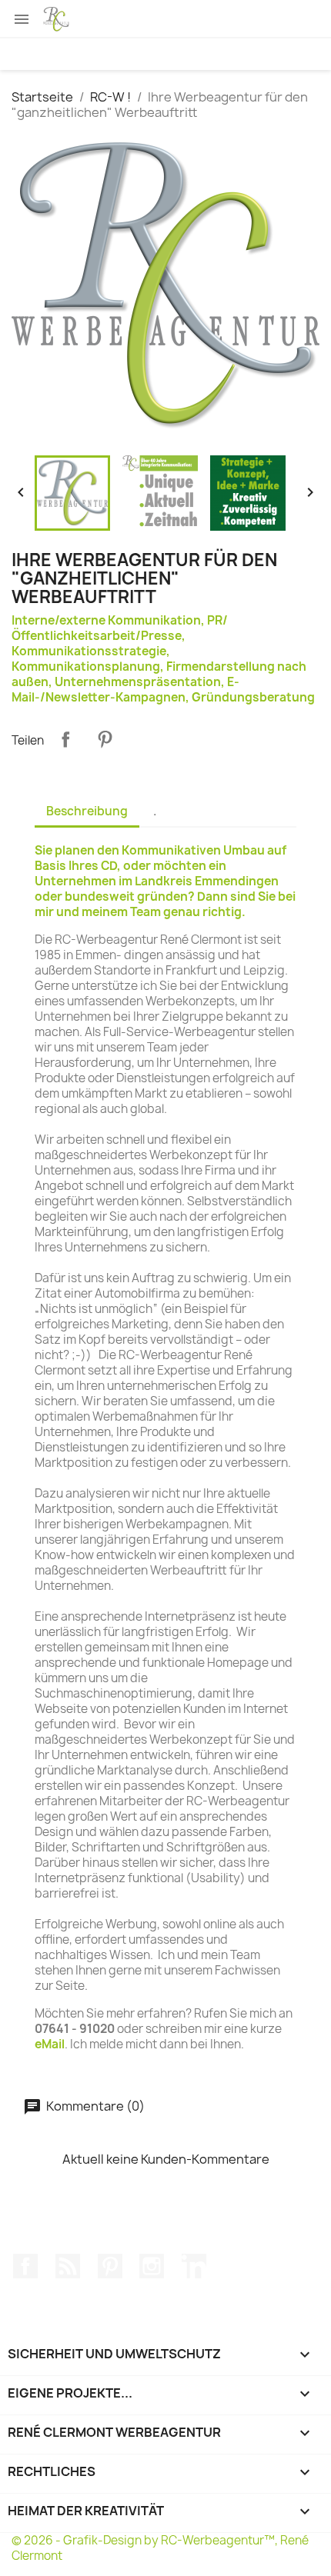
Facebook (25, 2266)
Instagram (152, 2266)
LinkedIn (194, 2266)
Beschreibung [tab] (87, 811)
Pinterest (105, 739)
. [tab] (155, 811)
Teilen (65, 739)
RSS (68, 2266)
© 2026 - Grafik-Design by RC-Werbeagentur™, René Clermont (160, 2548)
